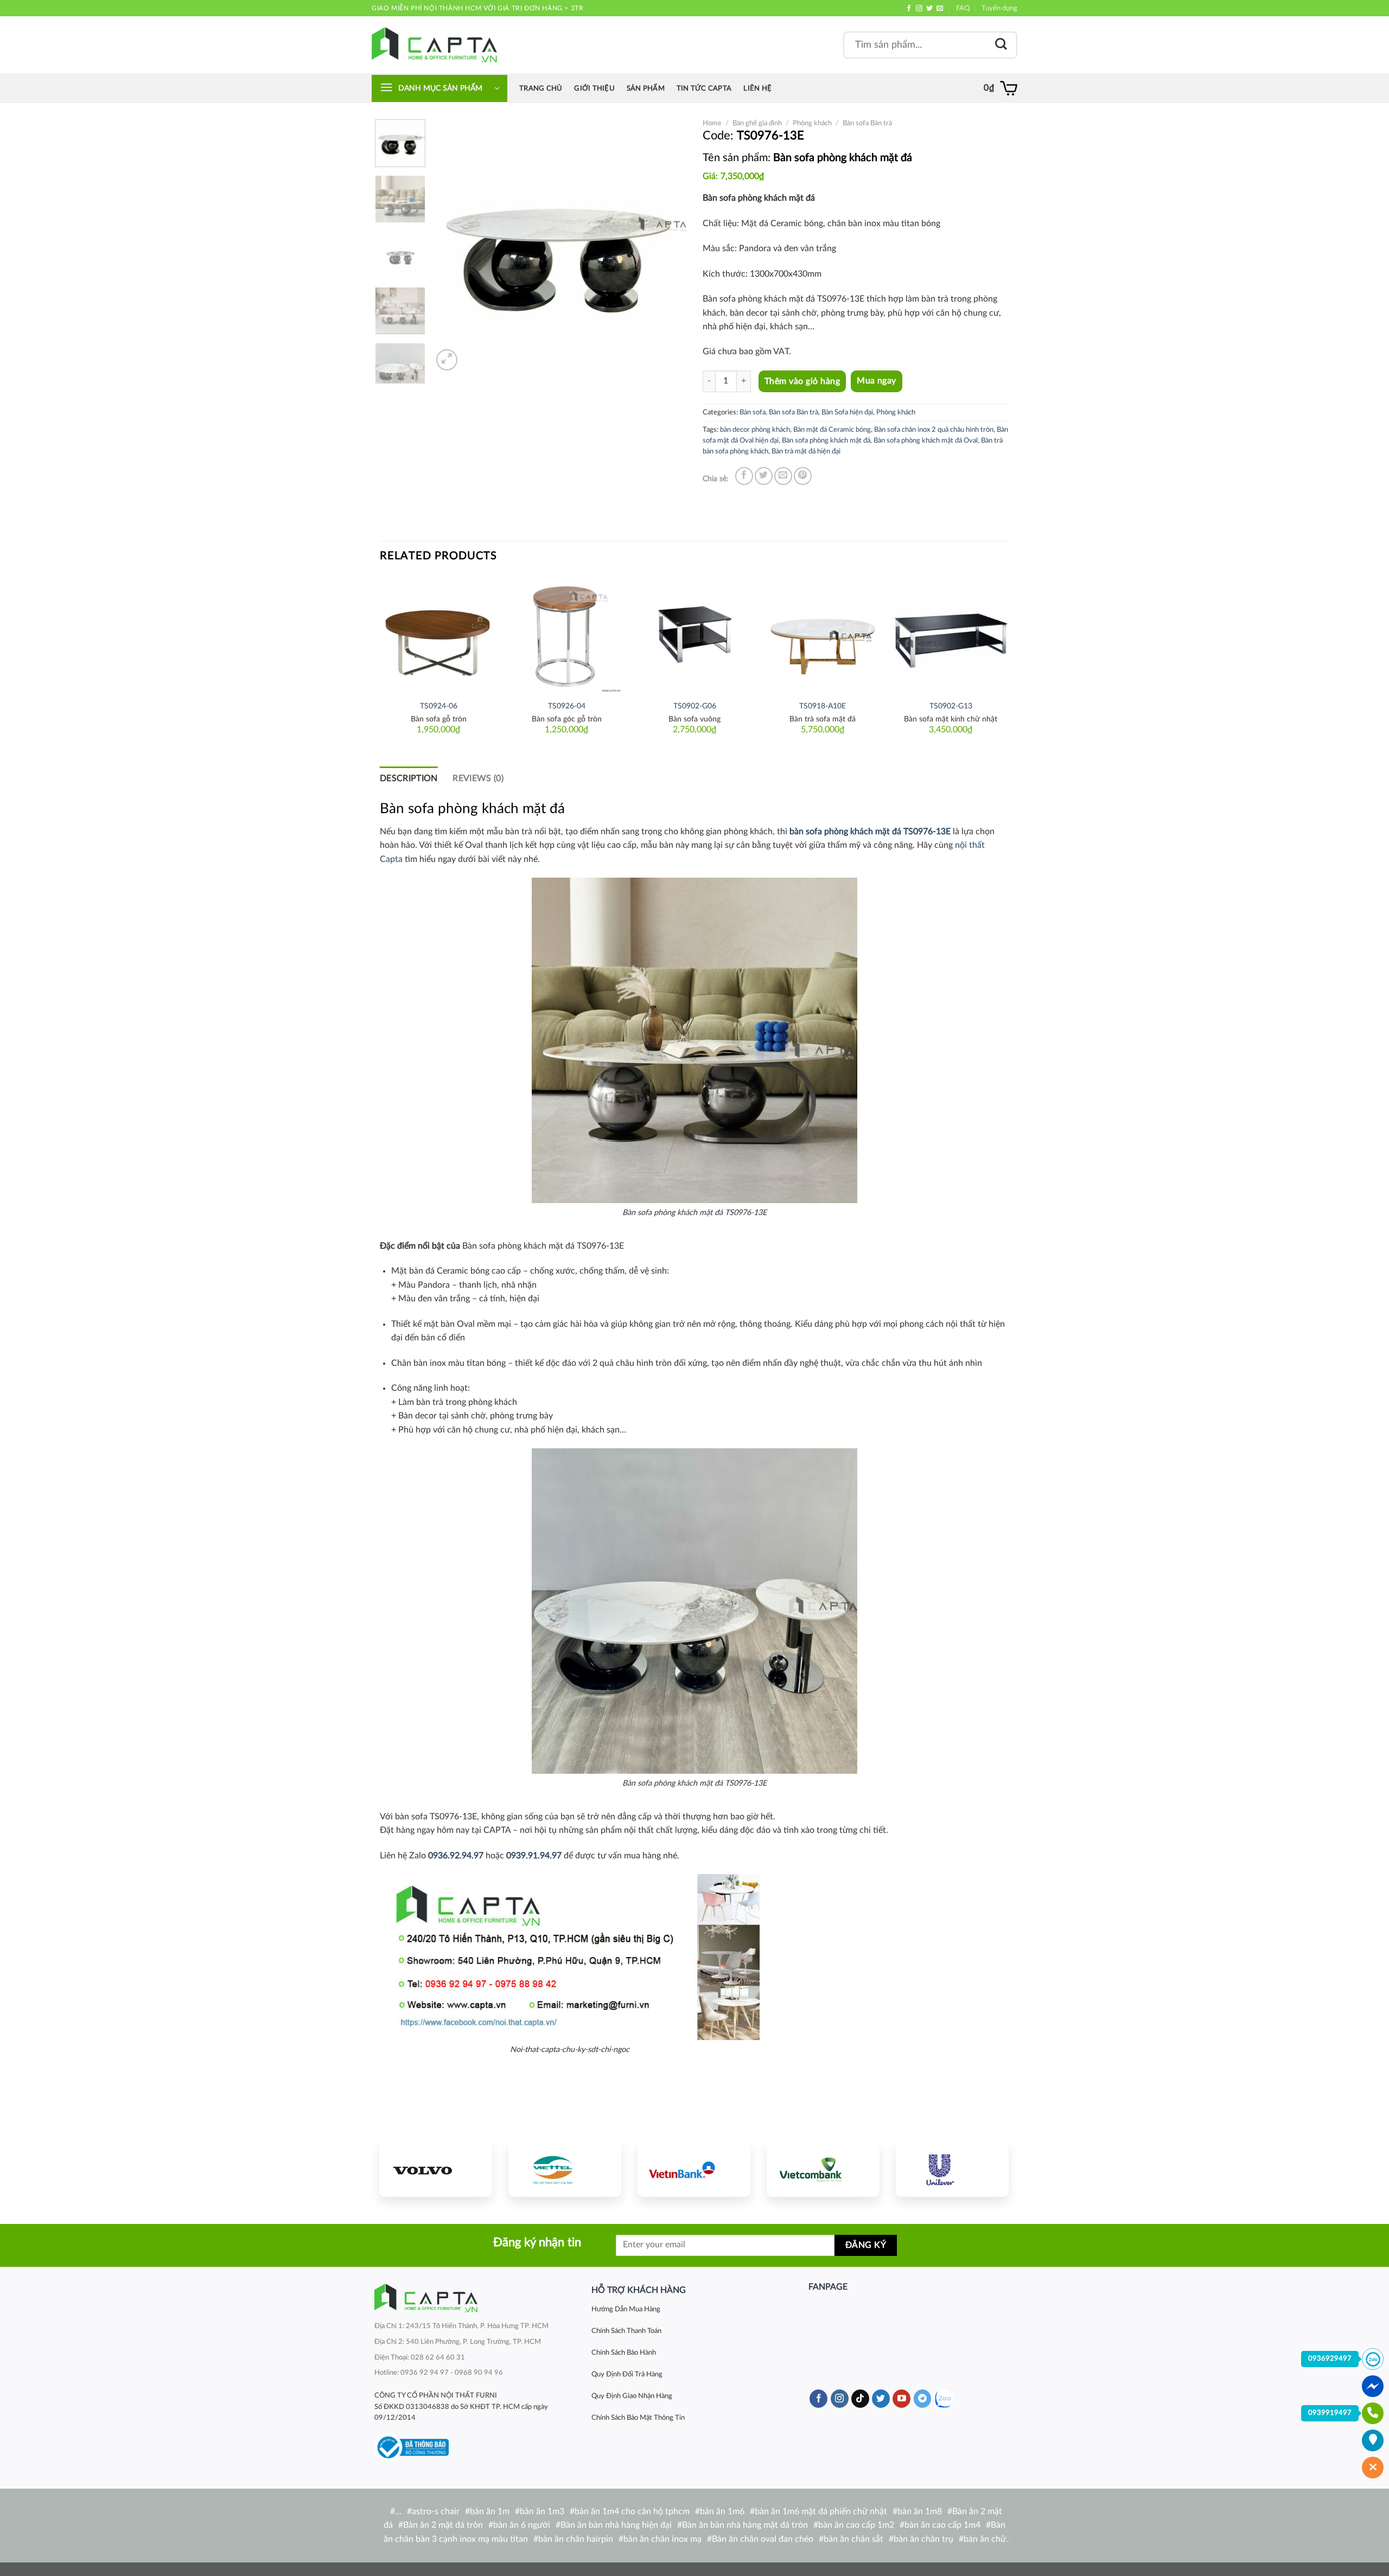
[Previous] (451, 246)
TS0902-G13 (951, 706)
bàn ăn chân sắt (853, 2539)
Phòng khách (812, 123)
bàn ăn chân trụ (923, 2539)
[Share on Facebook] (744, 476)
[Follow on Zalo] (944, 2399)
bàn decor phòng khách (755, 430)
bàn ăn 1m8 (920, 2511)
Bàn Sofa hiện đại (847, 412)
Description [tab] (409, 778)
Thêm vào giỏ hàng (802, 381)
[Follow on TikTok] (860, 2399)
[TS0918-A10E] (823, 635)
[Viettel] (565, 2169)
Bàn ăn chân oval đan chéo (763, 2539)
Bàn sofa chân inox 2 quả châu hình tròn (934, 430)
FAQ (963, 8)
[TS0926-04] (566, 635)
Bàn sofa (753, 412)
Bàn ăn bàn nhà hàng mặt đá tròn (745, 2525)
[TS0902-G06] (694, 635)
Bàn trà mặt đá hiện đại (806, 451)
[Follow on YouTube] (901, 2399)
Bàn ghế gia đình (757, 123)
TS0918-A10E (823, 706)
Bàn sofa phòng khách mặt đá (826, 440)
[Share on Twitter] (764, 476)
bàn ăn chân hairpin (576, 2539)
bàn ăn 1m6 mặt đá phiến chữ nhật (821, 2511)
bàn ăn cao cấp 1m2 (856, 2525)
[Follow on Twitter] (929, 9)
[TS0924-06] (438, 635)
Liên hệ (757, 88)
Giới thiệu (594, 88)
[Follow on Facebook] (909, 9)
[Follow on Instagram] (919, 9)
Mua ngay (877, 381)
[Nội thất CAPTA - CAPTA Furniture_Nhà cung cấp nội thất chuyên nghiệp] (434, 45)
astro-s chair (436, 2511)
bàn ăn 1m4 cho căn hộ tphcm (632, 2511)
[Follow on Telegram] (923, 2399)
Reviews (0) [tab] (478, 778)
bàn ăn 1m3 (542, 2511)
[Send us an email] (940, 9)
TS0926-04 (567, 706)
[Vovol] (436, 2169)
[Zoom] (447, 360)
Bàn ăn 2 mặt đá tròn (443, 2525)
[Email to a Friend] (783, 476)
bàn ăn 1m (490, 2511)
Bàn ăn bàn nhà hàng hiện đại (616, 2525)
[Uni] (952, 2169)
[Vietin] (694, 2169)
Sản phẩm (646, 88)
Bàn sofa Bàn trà (867, 123)
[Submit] (1001, 45)
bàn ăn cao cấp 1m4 (942, 2525)
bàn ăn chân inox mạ (662, 2539)
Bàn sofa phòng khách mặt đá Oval (926, 440)
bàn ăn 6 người (522, 2525)
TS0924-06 (439, 706)
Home (712, 123)
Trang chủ (541, 88)
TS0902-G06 (695, 706)
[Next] (668, 246)
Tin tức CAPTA (704, 88)
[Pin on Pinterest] (803, 476)
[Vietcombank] (823, 2169)
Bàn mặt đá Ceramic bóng (832, 430)
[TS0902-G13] (951, 635)
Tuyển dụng (999, 8)
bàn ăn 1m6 (722, 2511)
